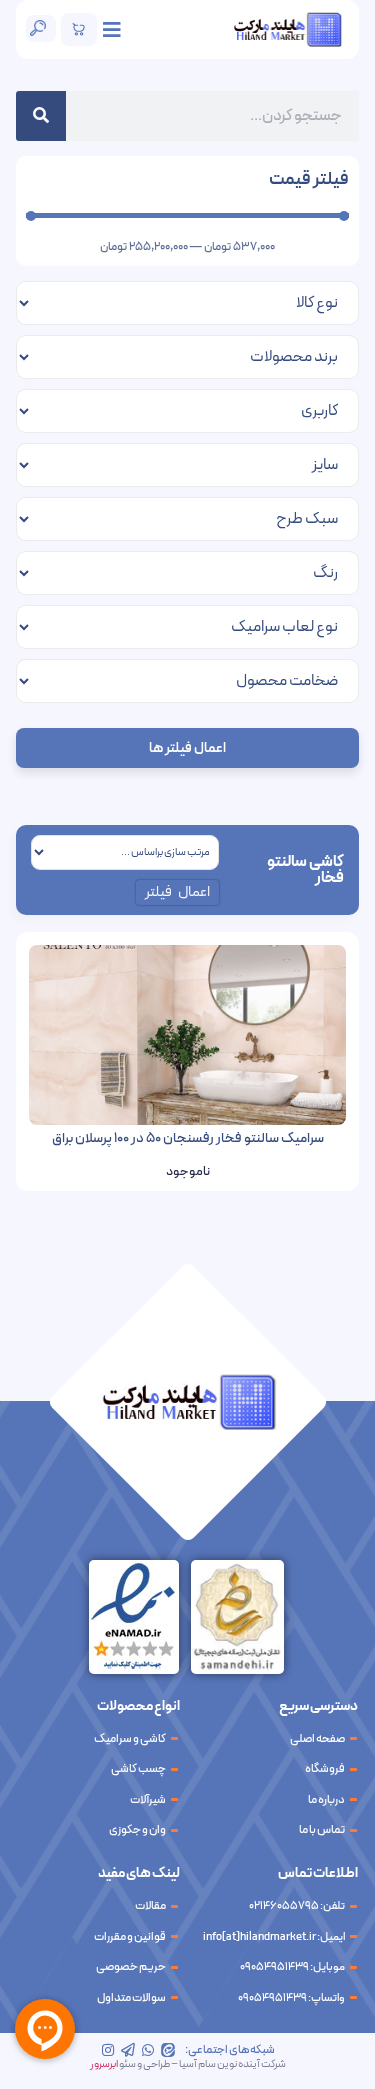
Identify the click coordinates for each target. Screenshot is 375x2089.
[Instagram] (108, 2050)
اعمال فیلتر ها (187, 748)
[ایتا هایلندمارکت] (168, 2050)
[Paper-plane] (128, 2050)
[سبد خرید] (79, 29)
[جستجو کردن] (41, 116)
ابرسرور (104, 2064)
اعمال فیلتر (178, 892)
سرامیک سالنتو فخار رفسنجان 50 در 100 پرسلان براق (188, 1138)
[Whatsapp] (148, 2050)
